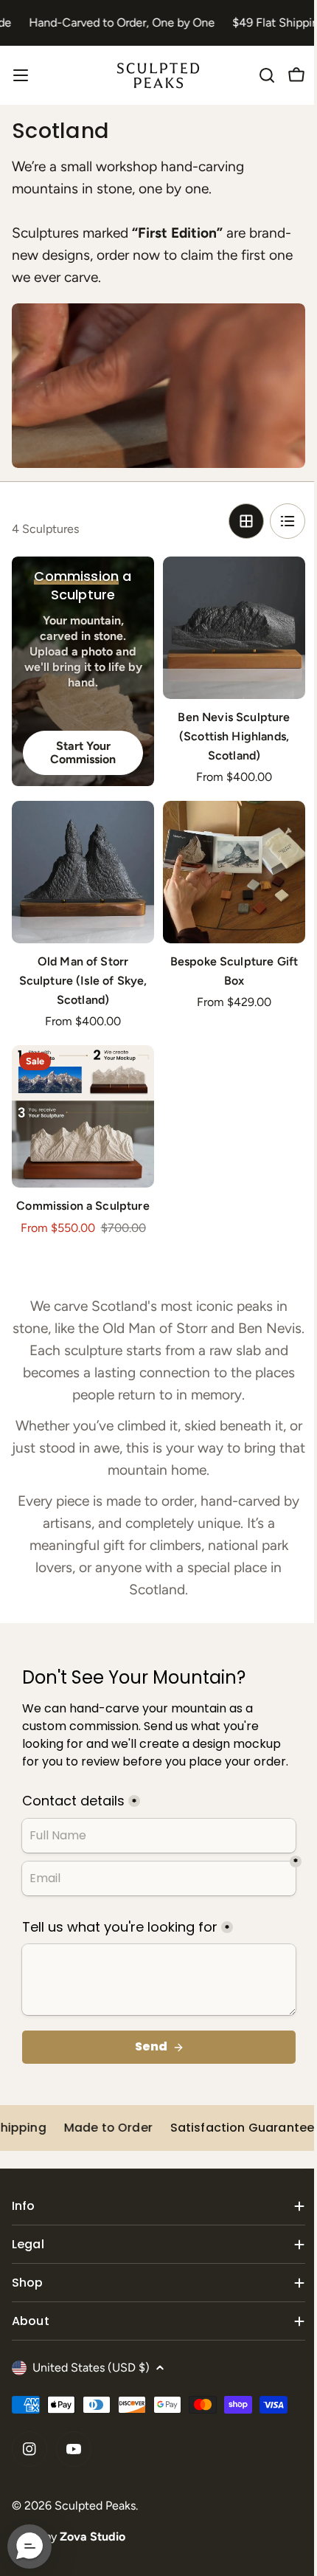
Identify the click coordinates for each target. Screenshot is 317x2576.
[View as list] (288, 521)
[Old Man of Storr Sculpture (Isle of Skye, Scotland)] (83, 872)
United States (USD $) (91, 2367)
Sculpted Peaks (95, 2506)
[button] (29, 2546)
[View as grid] (246, 521)
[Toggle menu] (21, 75)
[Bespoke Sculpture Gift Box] (234, 872)
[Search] (267, 75)
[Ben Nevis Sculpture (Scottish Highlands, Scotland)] (234, 628)
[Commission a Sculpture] (83, 1116)
